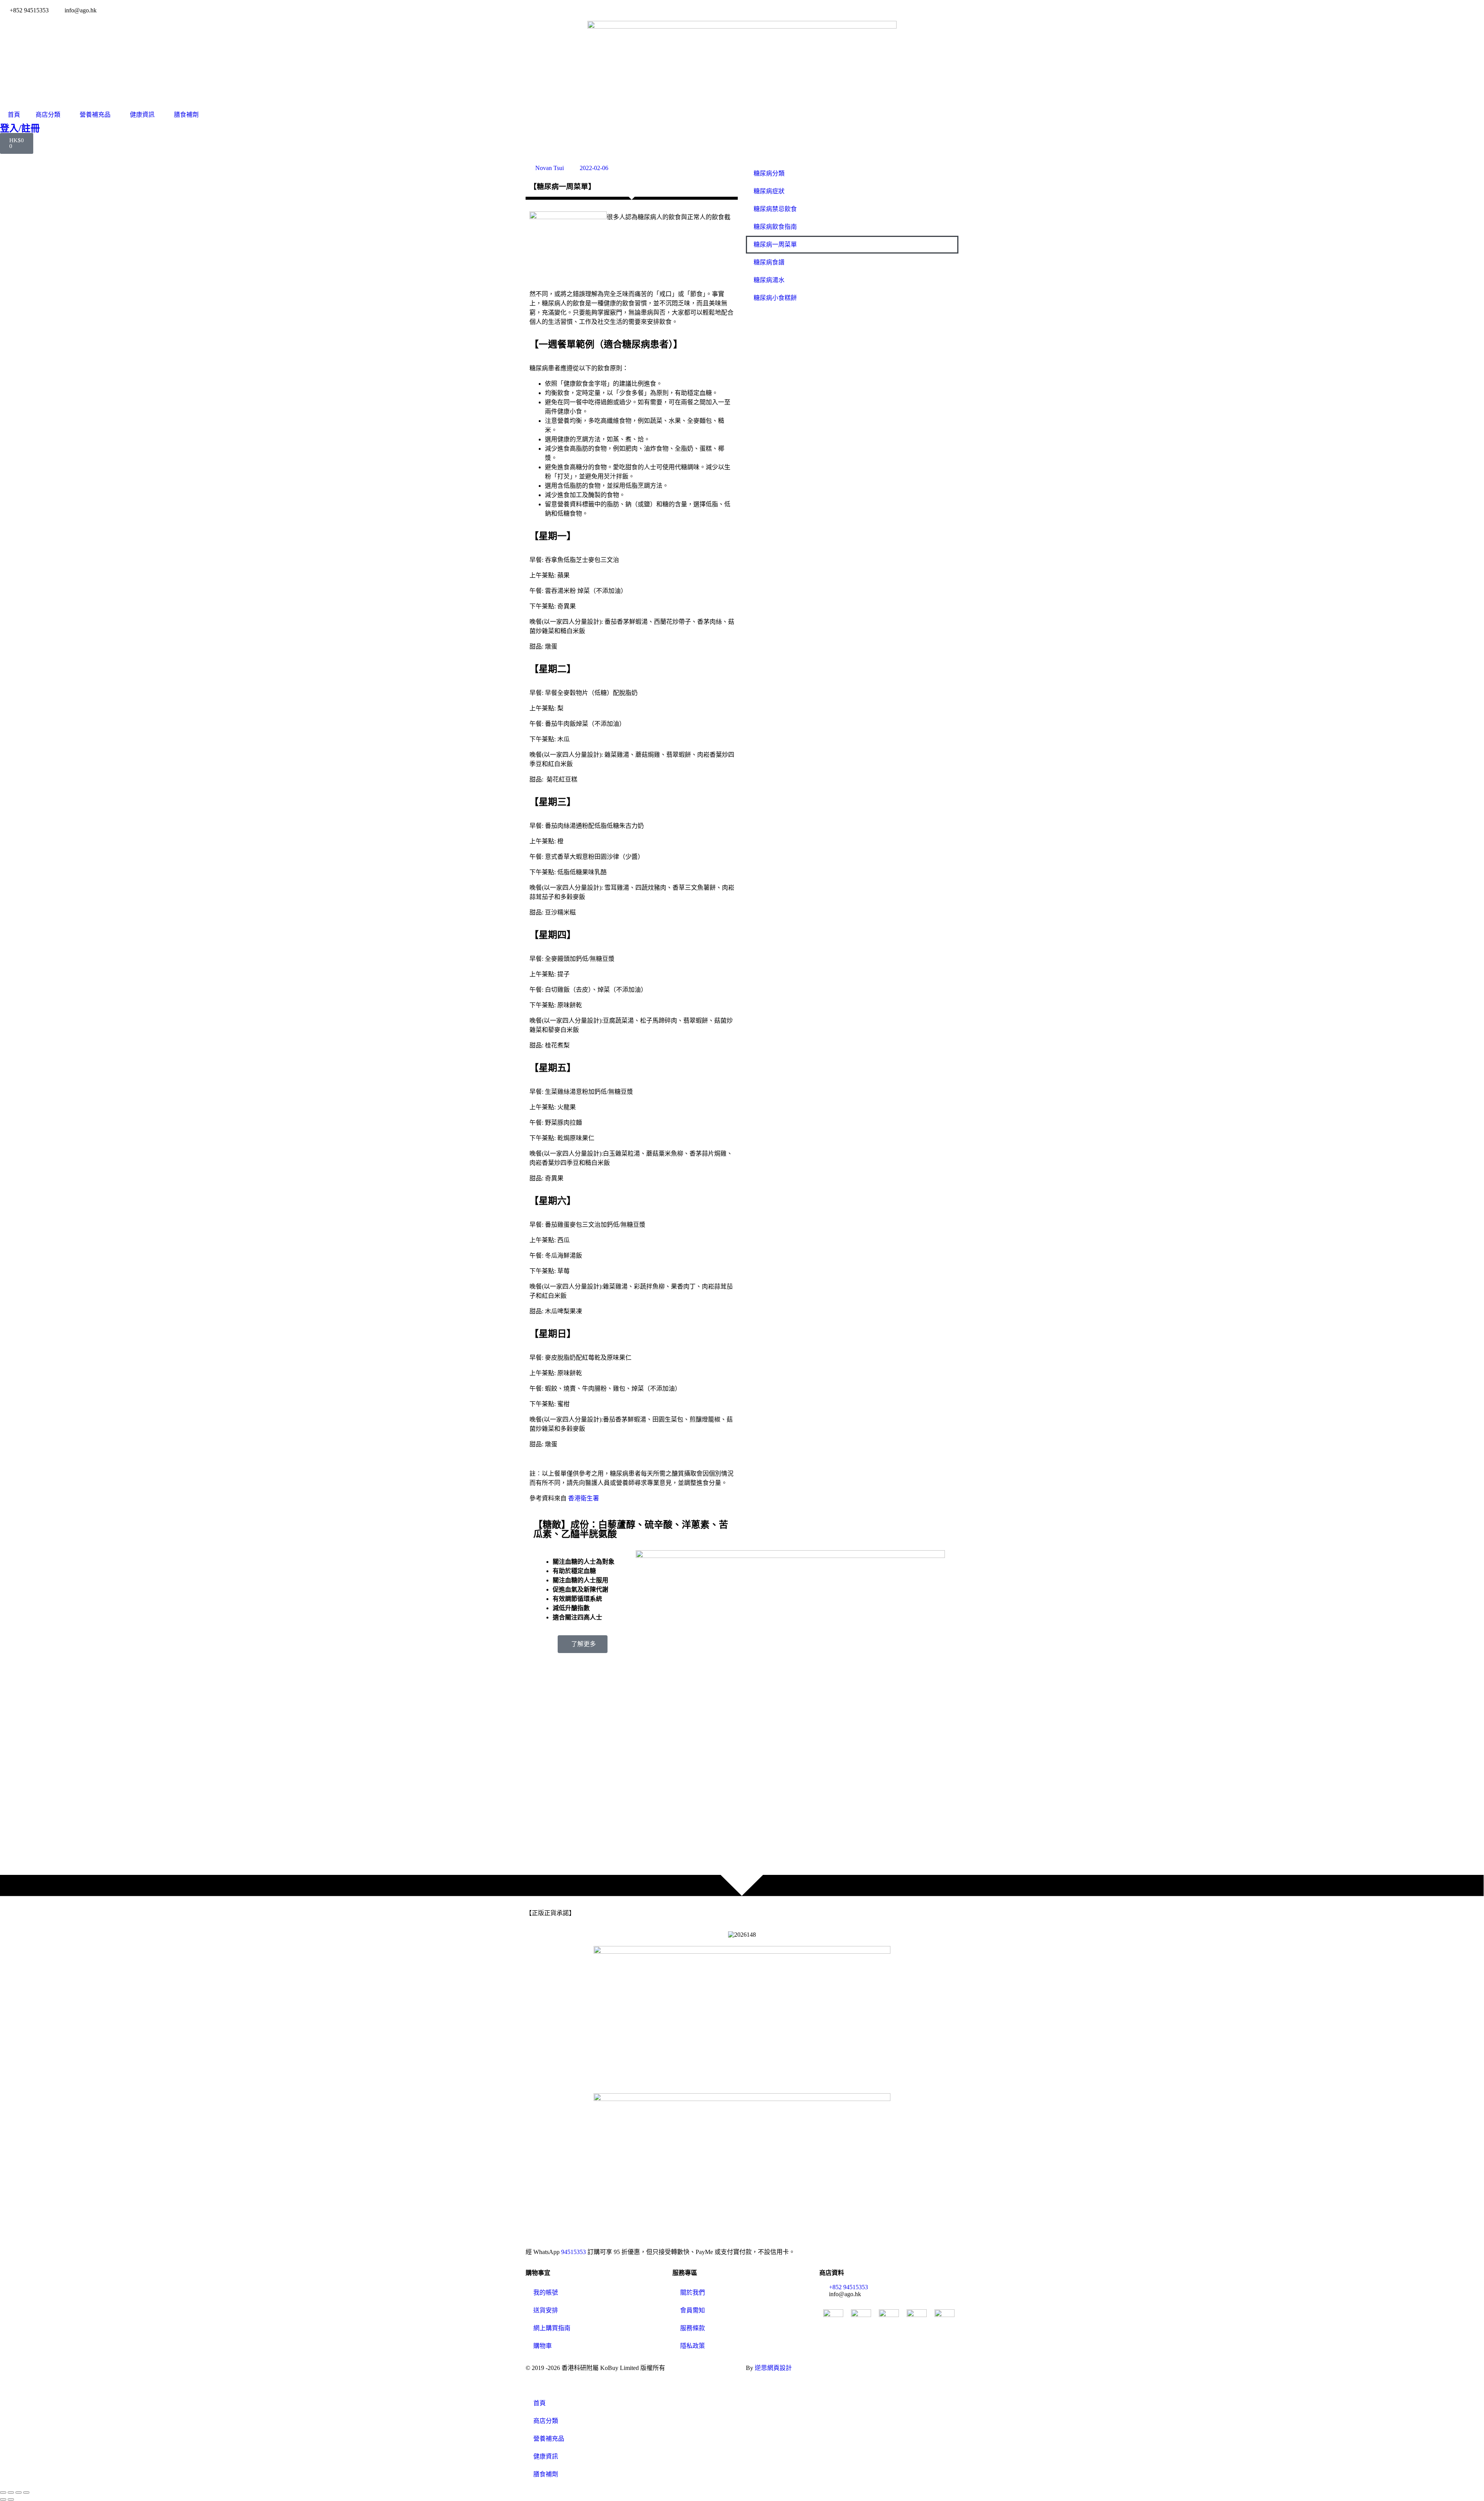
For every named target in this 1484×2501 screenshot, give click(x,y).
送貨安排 (546, 2310)
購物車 (543, 2346)
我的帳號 (546, 2292)
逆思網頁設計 (773, 2368)
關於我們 (693, 2292)
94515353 (574, 2252)
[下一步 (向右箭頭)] (11, 2499)
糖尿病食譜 (769, 262)
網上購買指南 (552, 2328)
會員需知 (693, 2310)
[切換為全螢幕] (11, 2492)
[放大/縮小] (3, 2492)
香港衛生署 (584, 1498)
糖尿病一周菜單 (775, 244)
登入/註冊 (20, 128)
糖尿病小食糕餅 (775, 298)
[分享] (19, 2492)
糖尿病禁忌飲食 (775, 209)
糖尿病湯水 (769, 280)
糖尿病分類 (769, 173)
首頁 (14, 115)
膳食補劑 (186, 115)
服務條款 (693, 2328)
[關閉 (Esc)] (26, 2492)
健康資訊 (142, 115)
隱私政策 (693, 2346)
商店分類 (48, 115)
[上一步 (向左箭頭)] (3, 2499)
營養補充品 (95, 115)
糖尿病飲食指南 (775, 227)
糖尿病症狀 (769, 191)
